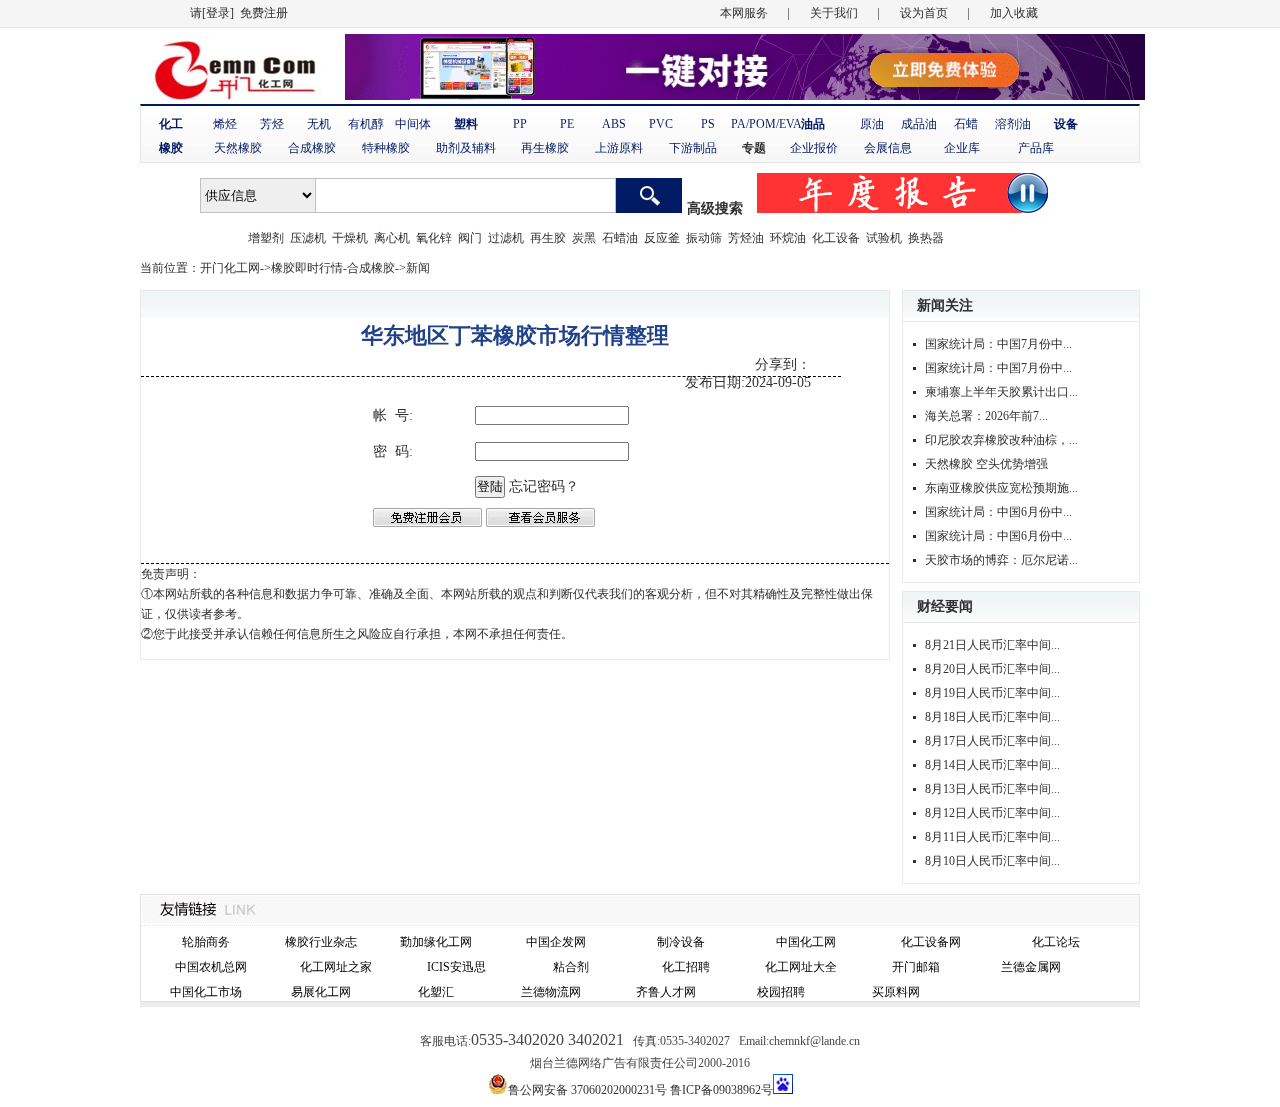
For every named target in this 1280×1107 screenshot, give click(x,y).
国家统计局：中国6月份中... (998, 512)
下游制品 (693, 148)
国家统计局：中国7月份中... (998, 344)
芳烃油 (746, 238)
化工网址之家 (336, 967)
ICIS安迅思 (456, 967)
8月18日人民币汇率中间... (992, 717)
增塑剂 (266, 238)
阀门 (470, 238)
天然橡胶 (238, 148)
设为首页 (924, 13)
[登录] (218, 13)
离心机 (392, 238)
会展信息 (888, 148)
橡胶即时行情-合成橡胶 (333, 268)
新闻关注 (945, 305)
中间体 (413, 124)
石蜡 (966, 124)
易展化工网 (321, 992)
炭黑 (584, 238)
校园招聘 (781, 992)
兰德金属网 (1031, 967)
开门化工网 (230, 268)
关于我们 (834, 13)
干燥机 (350, 238)
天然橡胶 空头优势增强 (986, 464)
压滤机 (308, 238)
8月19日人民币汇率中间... (992, 693)
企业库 (962, 148)
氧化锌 (434, 238)
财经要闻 (945, 606)
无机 (319, 124)
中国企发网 (556, 942)
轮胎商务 (206, 942)
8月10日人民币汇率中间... (992, 861)
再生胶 (548, 238)
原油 (872, 124)
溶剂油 (1013, 124)
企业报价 (814, 148)
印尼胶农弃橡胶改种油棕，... (1001, 440)
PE (567, 124)
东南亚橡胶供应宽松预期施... (1001, 488)
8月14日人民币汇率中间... (992, 765)
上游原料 (619, 148)
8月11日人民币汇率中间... (992, 837)
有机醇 (366, 124)
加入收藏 (1014, 13)
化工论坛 (1056, 942)
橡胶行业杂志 (321, 942)
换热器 (926, 238)
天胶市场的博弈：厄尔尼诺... (1001, 560)
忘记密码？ (544, 486)
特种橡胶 (386, 148)
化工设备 (836, 238)
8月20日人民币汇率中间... (992, 669)
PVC (661, 124)
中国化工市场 (206, 992)
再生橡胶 (545, 148)
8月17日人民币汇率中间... (992, 741)
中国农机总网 (211, 967)
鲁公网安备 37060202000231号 (587, 1090)
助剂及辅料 (466, 148)
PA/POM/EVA (766, 124)
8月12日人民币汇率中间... (992, 813)
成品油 (919, 124)
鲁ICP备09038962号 (721, 1090)
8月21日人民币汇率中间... (992, 645)
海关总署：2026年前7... (986, 416)
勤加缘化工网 (436, 942)
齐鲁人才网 (666, 992)
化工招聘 (686, 967)
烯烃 (225, 124)
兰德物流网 (551, 992)
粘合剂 (571, 967)
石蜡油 (620, 238)
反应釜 (662, 238)
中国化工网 (806, 942)
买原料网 (896, 992)
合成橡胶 (312, 148)
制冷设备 (681, 942)
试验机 (884, 238)
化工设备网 (931, 942)
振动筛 (704, 238)
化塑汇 (436, 992)
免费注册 (264, 13)
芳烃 (272, 124)
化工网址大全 (801, 967)
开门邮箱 (916, 967)
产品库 (1036, 148)
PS (708, 124)
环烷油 (788, 238)
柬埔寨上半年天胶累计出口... (1001, 392)
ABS (614, 124)
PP (520, 124)
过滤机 (506, 238)
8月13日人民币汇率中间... (992, 789)
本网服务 (744, 13)
